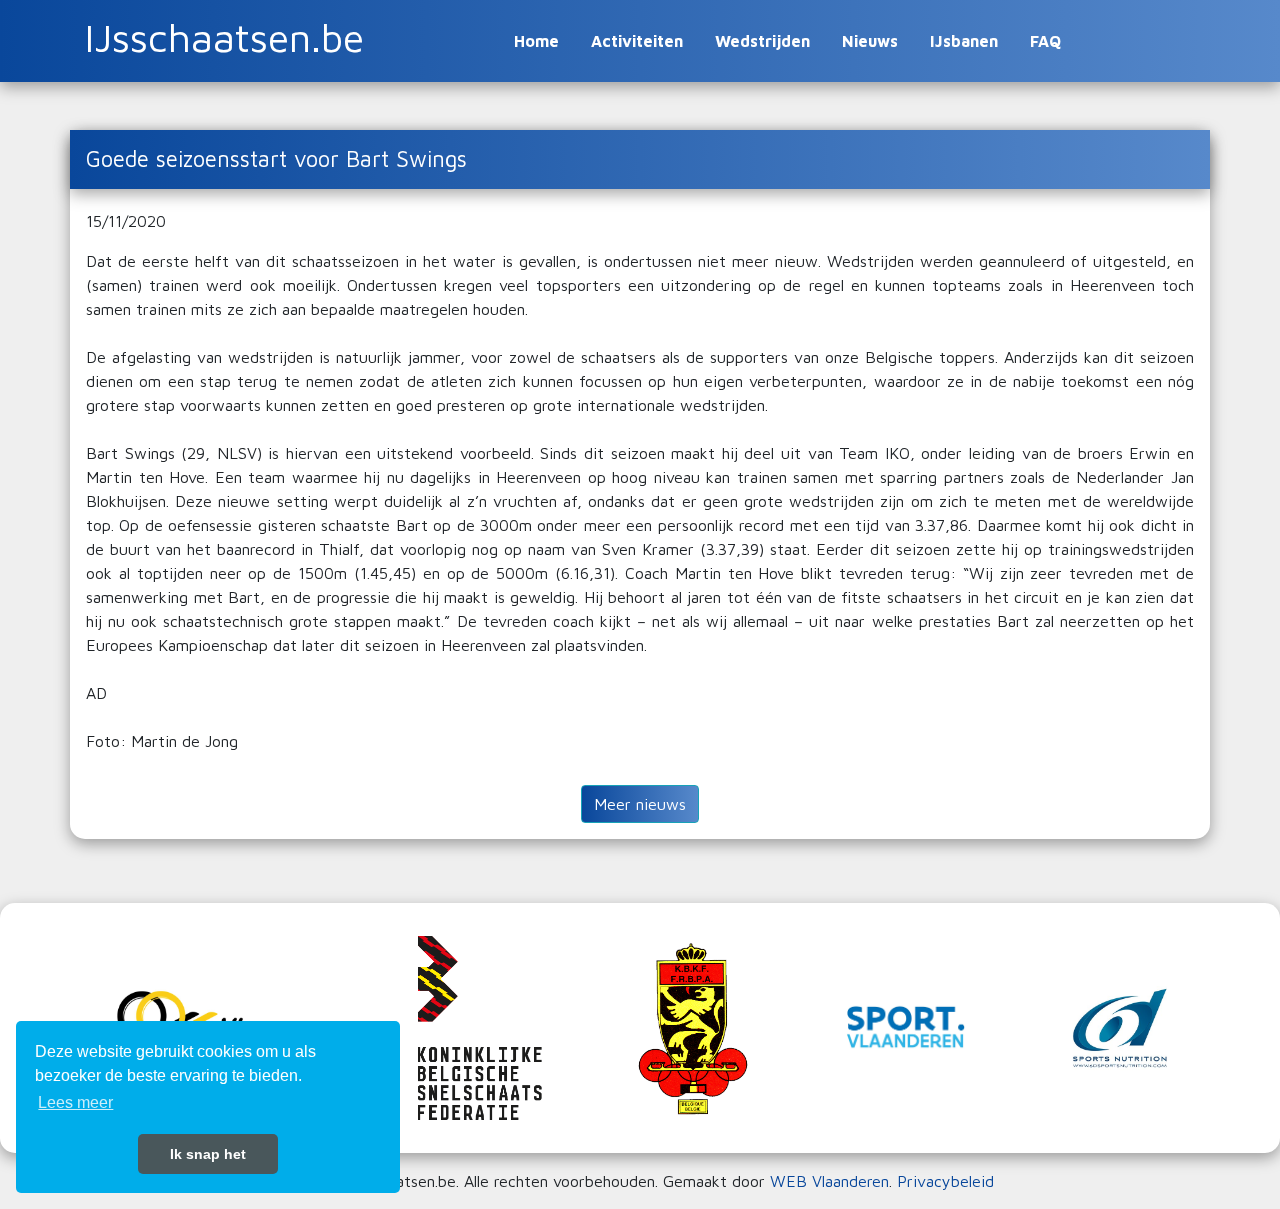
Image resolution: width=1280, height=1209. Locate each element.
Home (536, 41)
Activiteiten (637, 41)
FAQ (1045, 41)
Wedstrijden (762, 41)
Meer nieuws (640, 804)
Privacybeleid (945, 1181)
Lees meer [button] (75, 1102)
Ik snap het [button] (208, 1154)
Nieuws (870, 41)
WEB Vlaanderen (829, 1181)
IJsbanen (964, 41)
